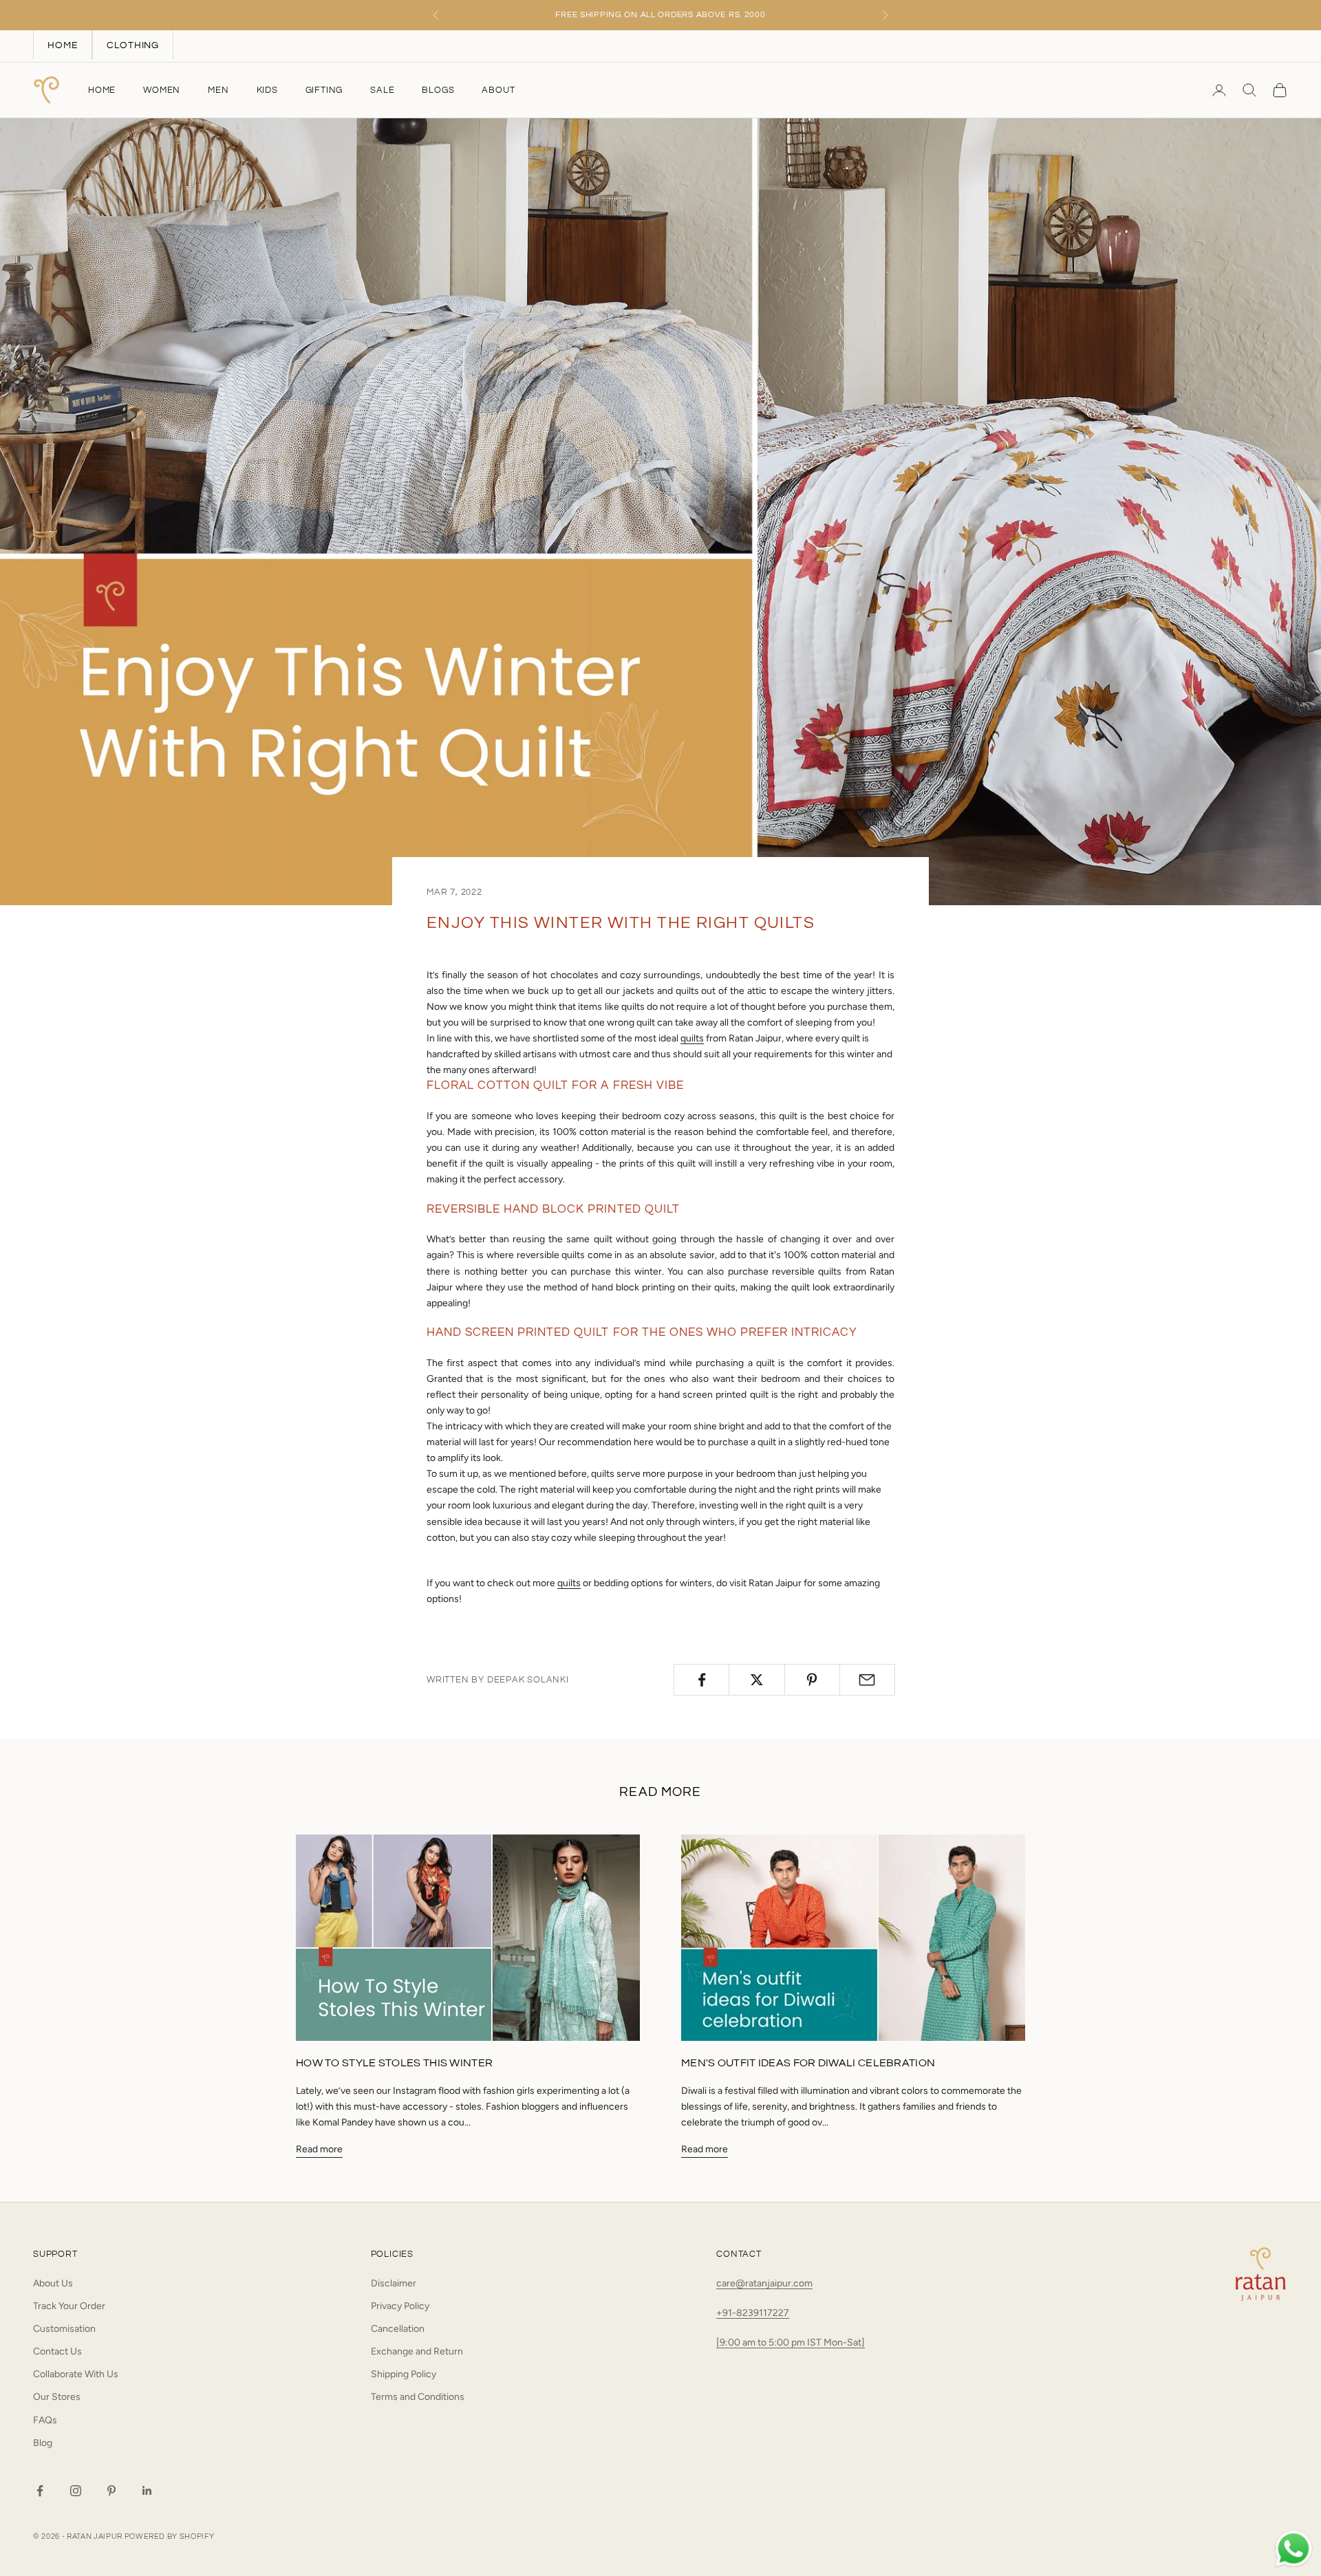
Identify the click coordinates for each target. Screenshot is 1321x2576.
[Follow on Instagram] (76, 2491)
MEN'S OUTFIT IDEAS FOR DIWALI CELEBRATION (808, 2063)
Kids (267, 90)
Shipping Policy (404, 2374)
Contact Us (57, 2351)
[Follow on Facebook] (40, 2491)
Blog (43, 2443)
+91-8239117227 (753, 2313)
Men (218, 90)
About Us (53, 2283)
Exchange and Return (417, 2351)
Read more (319, 2149)
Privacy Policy (400, 2306)
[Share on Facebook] (701, 1680)
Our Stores (57, 2397)
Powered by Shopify (170, 2536)
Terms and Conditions (418, 2397)
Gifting (324, 90)
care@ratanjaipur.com (764, 2283)
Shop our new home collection (660, 15)
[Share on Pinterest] (812, 1680)
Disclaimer (394, 2283)
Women (162, 90)
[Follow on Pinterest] (111, 2491)
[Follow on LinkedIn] (147, 2491)
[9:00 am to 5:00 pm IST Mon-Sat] (791, 2342)
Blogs (438, 90)
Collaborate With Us (76, 2374)
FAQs (45, 2420)
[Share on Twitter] (756, 1680)
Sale (382, 90)
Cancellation (398, 2329)
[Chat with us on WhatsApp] (1293, 2549)
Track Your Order (69, 2306)
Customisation (64, 2329)
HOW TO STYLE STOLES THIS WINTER (394, 2063)
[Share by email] (867, 1680)
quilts (692, 1038)
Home (102, 90)
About (498, 90)
